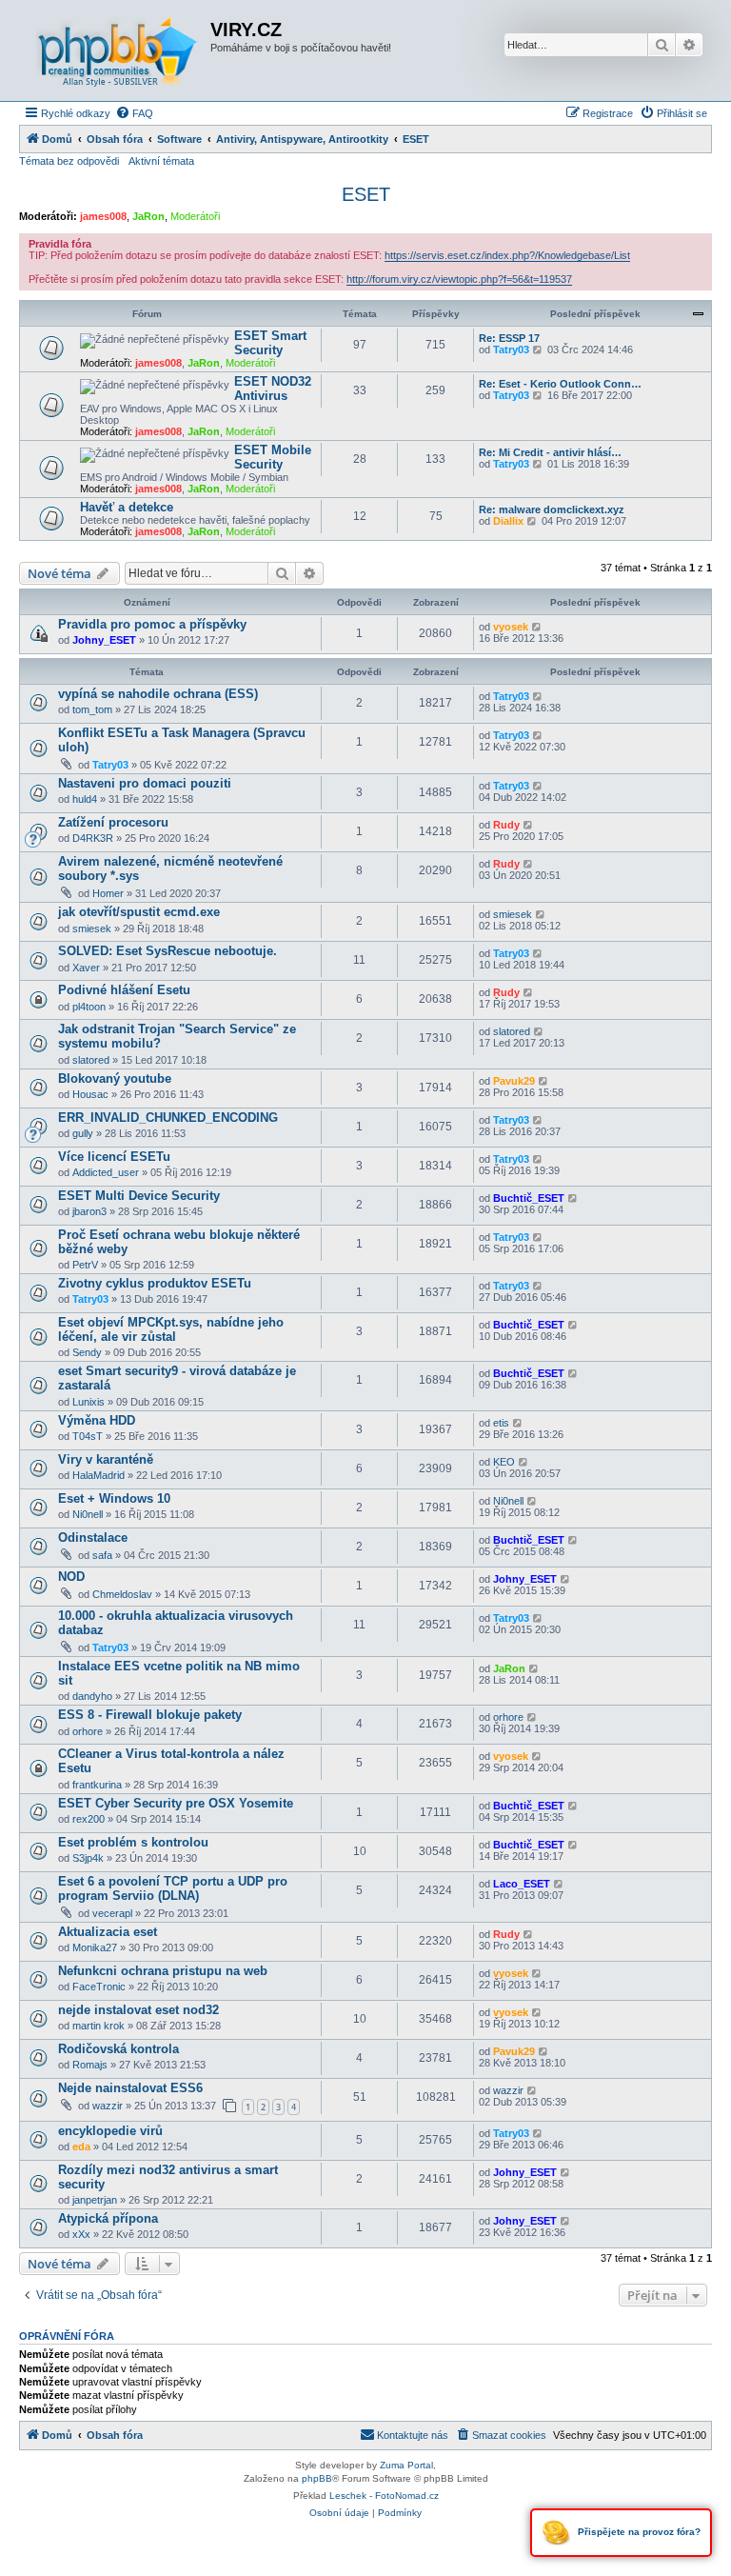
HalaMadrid (99, 1475)
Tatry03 (511, 349)
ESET (366, 194)
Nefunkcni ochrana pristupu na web (163, 1971)
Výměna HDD (97, 1420)
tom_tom (92, 709)
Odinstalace (93, 1538)
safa (102, 1555)
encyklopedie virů (110, 2131)
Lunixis (89, 1402)
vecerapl (112, 1913)
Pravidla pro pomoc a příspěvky (152, 624)
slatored (91, 1060)
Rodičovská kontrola (119, 2049)
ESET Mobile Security (273, 457)
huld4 (85, 799)
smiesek (92, 929)
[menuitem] (134, 113)
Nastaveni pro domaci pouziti (145, 783)
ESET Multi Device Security (139, 1196)
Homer (108, 893)
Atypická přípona (108, 2218)
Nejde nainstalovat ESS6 (130, 2088)
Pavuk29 (514, 1081)
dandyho (92, 1696)
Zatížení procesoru (113, 822)
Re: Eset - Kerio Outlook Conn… (560, 384)
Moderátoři (195, 216)
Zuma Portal (406, 2465)
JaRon (148, 216)
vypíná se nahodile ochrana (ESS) (158, 694)
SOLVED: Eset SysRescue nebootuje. (168, 951)
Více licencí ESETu (114, 1157)
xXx (81, 2234)
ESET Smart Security (270, 343)
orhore (88, 1731)
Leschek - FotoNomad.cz (384, 2496)
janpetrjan (95, 2200)
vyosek (511, 627)
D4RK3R (93, 838)
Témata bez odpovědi (69, 161)
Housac (90, 1094)
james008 (103, 216)
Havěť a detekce (127, 507)
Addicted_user (106, 1172)
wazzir (108, 2106)
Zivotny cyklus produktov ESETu (155, 1283)
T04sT (88, 1436)
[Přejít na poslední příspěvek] (537, 627)
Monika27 (95, 1947)
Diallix (508, 521)
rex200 (89, 1819)
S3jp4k (88, 1858)
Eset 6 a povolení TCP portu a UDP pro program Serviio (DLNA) (173, 1888)
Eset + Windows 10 (114, 1498)
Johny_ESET (104, 640)
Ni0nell (88, 1514)
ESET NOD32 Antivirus (273, 389)
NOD (71, 1577)
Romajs (90, 2065)
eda (81, 2147)
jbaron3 (89, 1211)
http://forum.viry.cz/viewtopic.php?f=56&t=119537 (459, 279)
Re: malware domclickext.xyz (552, 509)
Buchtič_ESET (529, 1198)
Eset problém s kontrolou (133, 1842)
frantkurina (97, 1785)
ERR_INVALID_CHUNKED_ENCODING (168, 1118)
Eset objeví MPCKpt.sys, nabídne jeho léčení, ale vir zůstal (171, 1329)
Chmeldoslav (122, 1594)
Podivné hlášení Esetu (124, 990)
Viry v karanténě (106, 1459)
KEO (504, 1462)
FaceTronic (99, 1987)
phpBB (317, 2478)
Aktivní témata (161, 161)
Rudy (506, 825)
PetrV (85, 1265)
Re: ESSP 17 (509, 338)
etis (501, 1423)
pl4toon (89, 1007)
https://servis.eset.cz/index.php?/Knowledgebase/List (507, 255)
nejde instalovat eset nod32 (138, 2010)
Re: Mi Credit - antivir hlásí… (550, 452)
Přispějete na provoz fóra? (638, 2532)
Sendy (87, 1352)
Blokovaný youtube (115, 1078)
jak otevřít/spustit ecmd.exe (139, 912)
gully (83, 1133)
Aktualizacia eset (108, 1932)
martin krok (99, 2026)
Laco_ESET (522, 1884)
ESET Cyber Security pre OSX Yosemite (176, 1803)
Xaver (86, 968)
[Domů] (117, 50)
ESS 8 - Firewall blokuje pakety (150, 1715)
